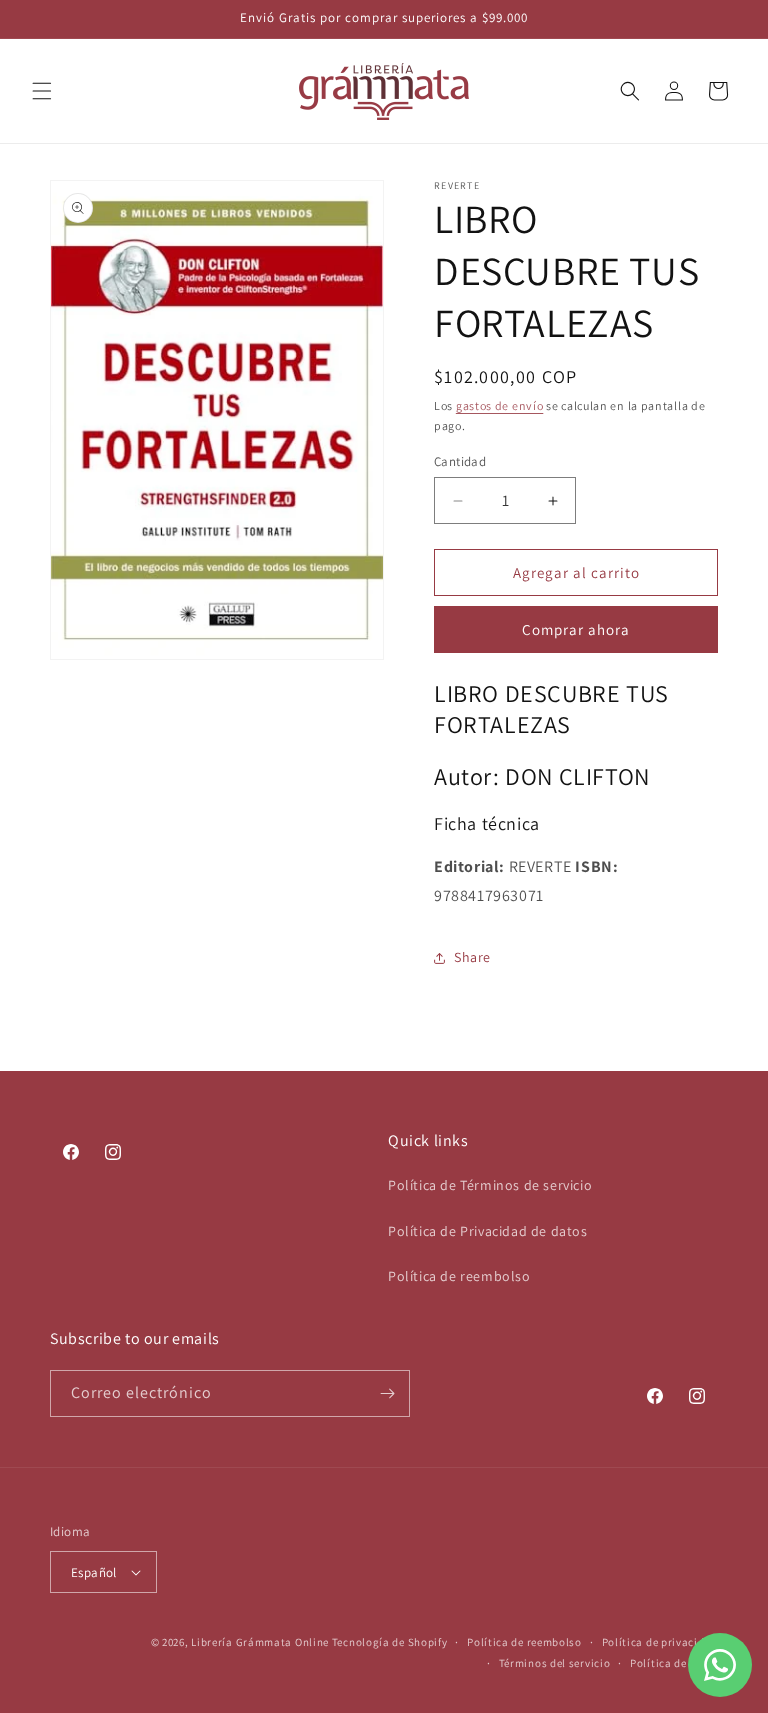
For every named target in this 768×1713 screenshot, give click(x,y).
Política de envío (674, 1663)
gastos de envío (500, 405)
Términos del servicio (555, 1663)
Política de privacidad (660, 1642)
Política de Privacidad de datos (488, 1231)
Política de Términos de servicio (490, 1185)
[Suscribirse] (387, 1393)
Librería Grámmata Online (260, 1642)
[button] (42, 91)
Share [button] (472, 957)
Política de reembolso (459, 1276)
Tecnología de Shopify (390, 1642)
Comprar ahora (576, 629)
